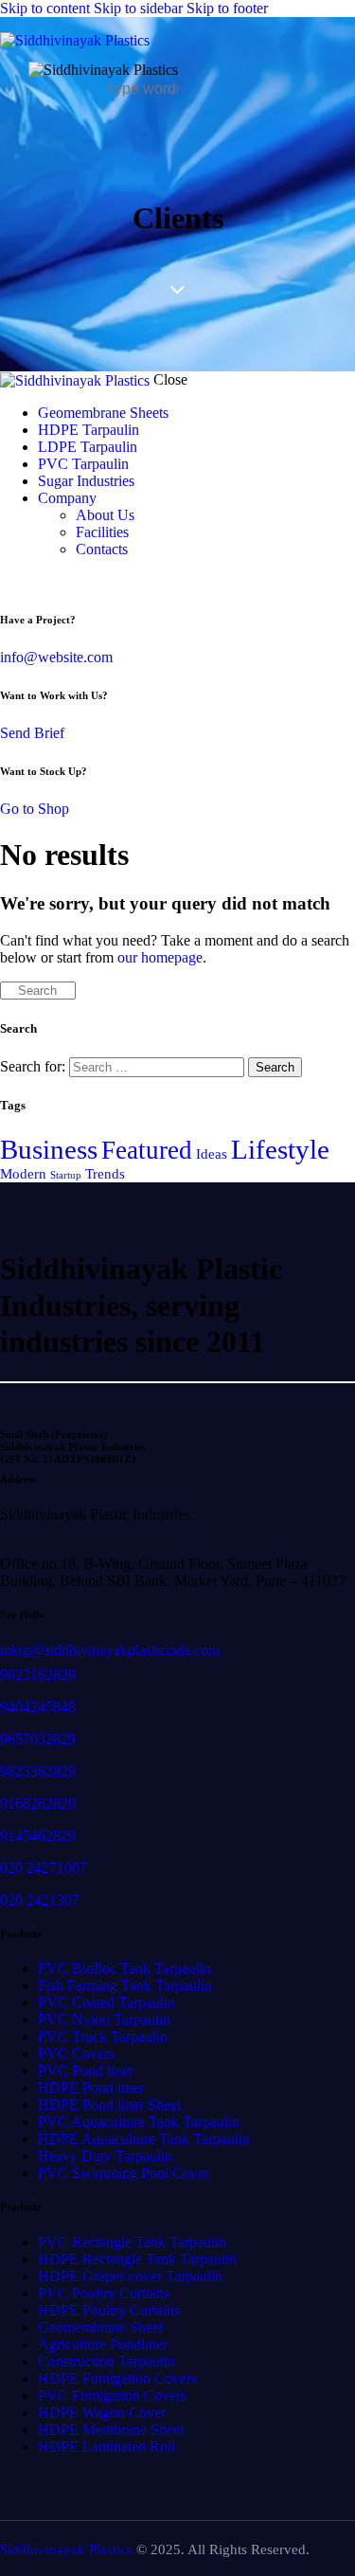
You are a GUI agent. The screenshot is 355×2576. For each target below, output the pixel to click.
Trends (105, 1174)
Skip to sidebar (138, 8)
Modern (23, 1174)
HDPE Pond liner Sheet (109, 2105)
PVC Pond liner (86, 2071)
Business (49, 1149)
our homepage (160, 957)
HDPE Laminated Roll (106, 2447)
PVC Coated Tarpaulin (106, 2002)
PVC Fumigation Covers (112, 2396)
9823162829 (38, 1675)
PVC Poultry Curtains (104, 2293)
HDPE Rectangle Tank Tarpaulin (137, 2259)
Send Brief (32, 733)
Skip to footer (227, 8)
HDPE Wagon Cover (102, 2413)
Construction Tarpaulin (106, 2361)
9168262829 (38, 1803)
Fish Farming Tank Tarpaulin (125, 1985)
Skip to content (45, 8)
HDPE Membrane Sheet (111, 2430)
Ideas (212, 1154)
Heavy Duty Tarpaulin (105, 2156)
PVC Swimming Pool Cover (124, 2173)
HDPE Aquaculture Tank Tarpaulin (144, 2139)
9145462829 (38, 1836)
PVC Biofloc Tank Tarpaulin (124, 1968)
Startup (66, 1175)
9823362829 (38, 1771)
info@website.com (56, 657)
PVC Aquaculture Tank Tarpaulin (139, 2122)
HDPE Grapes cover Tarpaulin (130, 2276)
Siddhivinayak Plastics (66, 2549)
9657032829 (38, 1739)
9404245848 (38, 1707)
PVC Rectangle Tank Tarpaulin (132, 2242)
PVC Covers (76, 2054)
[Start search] (6, 991)
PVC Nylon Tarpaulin (104, 2019)
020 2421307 (40, 1900)
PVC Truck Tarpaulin (103, 2036)
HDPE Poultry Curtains (109, 2310)
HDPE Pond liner (91, 2088)
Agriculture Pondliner (103, 2344)
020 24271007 (44, 1868)
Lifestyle (280, 1149)
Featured (147, 1150)
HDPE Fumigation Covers (117, 2378)
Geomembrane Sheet (100, 2327)
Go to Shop (35, 809)
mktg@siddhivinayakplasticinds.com (110, 1650)
